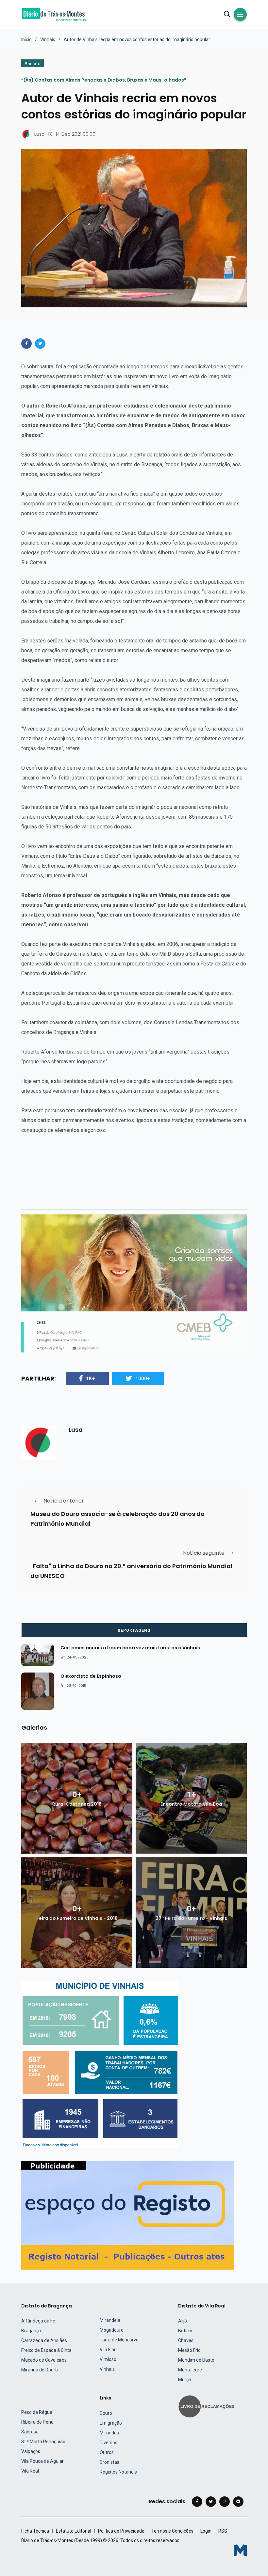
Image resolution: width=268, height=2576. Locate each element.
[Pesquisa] (227, 14)
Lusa (39, 134)
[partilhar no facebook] (26, 344)
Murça (185, 2380)
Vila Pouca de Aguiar (42, 2461)
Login (206, 2531)
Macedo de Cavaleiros (44, 2360)
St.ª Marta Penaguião (43, 2442)
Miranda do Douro (40, 2370)
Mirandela (110, 2320)
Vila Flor (108, 2350)
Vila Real (30, 2471)
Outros (107, 2452)
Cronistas (109, 2462)
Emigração (111, 2423)
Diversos (109, 2443)
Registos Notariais (118, 2472)
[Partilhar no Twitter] (40, 344)
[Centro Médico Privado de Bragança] (134, 1283)
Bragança (31, 2331)
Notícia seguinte (204, 1553)
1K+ (91, 1379)
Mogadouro (112, 2330)
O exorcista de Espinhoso (91, 1676)
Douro (106, 2413)
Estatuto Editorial (74, 2531)
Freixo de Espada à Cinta (46, 2350)
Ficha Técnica (35, 2531)
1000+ (143, 1379)
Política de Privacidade (121, 2531)
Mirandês (109, 2433)
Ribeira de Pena (37, 2422)
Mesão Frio (189, 2350)
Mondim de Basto (196, 2360)
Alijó (183, 2321)
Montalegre (190, 2370)
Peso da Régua (37, 2412)
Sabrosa (30, 2432)
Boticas (186, 2331)
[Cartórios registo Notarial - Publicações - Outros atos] (128, 2215)
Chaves (186, 2340)
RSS (223, 2531)
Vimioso (108, 2359)
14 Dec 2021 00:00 (75, 134)
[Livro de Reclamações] (208, 2406)
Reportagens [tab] (134, 1630)
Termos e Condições (172, 2531)
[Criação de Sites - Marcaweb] (240, 2550)
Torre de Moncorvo (119, 2340)
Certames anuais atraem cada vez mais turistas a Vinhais (130, 1648)
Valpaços (31, 2451)
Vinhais (48, 39)
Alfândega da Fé (38, 2321)
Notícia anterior (64, 1501)
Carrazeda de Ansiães (44, 2340)
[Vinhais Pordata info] (100, 2064)
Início (26, 39)
